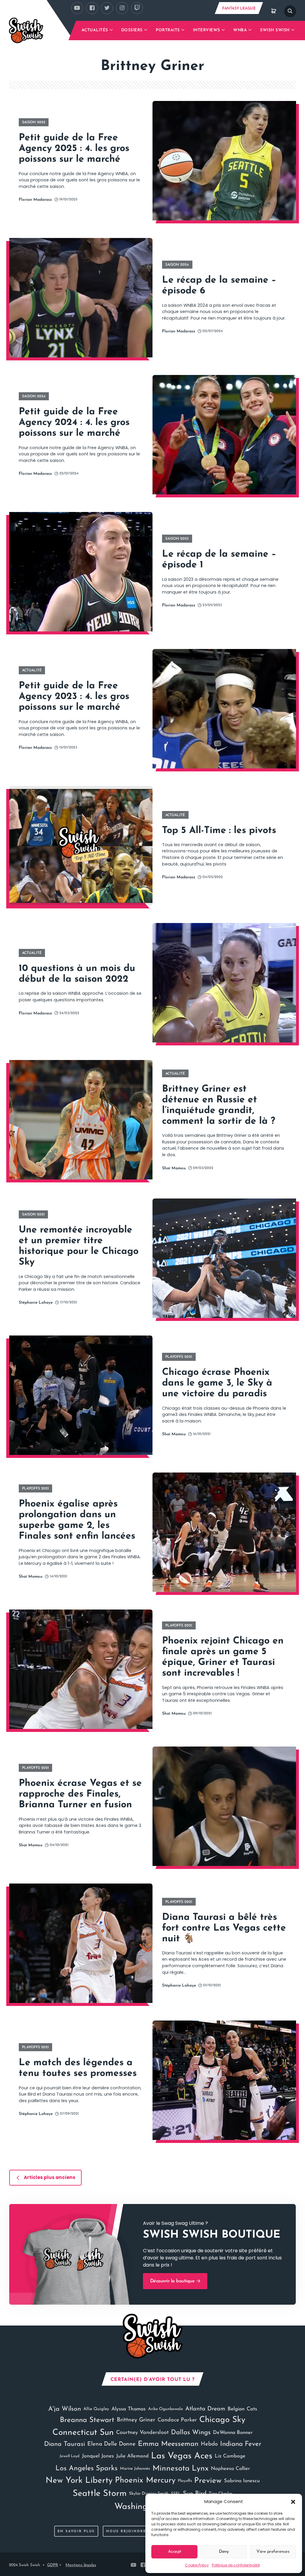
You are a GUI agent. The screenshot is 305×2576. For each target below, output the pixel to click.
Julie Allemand (132, 2456)
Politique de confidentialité (236, 2565)
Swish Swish (275, 30)
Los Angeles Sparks (87, 2468)
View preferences (273, 2552)
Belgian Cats (242, 2409)
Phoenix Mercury (145, 2481)
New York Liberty (79, 2481)
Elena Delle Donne (111, 2444)
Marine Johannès (135, 2469)
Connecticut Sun (83, 2433)
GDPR (53, 2565)
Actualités (95, 30)
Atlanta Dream (205, 2409)
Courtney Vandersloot (142, 2433)
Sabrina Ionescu (242, 2481)
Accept (175, 2552)
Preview (208, 2481)
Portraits (168, 30)
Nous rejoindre (126, 2531)
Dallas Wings (191, 2433)
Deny (224, 2552)
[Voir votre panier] (274, 11)
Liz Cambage (230, 2456)
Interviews (207, 30)
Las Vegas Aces (182, 2456)
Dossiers (132, 30)
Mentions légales (81, 2565)
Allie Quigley (96, 2409)
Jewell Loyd (70, 2456)
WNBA (240, 30)
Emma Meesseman (168, 2444)
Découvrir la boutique (173, 2281)
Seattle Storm (100, 2494)
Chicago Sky (222, 2420)
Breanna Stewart (87, 2420)
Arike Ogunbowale (165, 2409)
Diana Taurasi (64, 2444)
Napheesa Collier (230, 2469)
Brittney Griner (136, 2420)
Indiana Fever (241, 2444)
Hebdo (209, 2444)
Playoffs (185, 2481)
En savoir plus (76, 2531)
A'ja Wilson (65, 2409)
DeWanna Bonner (233, 2433)
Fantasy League (239, 8)
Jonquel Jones (98, 2456)
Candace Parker (177, 2420)
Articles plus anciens (50, 2177)
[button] (293, 2502)
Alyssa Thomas (129, 2409)
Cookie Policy (197, 2565)
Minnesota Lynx (180, 2469)
